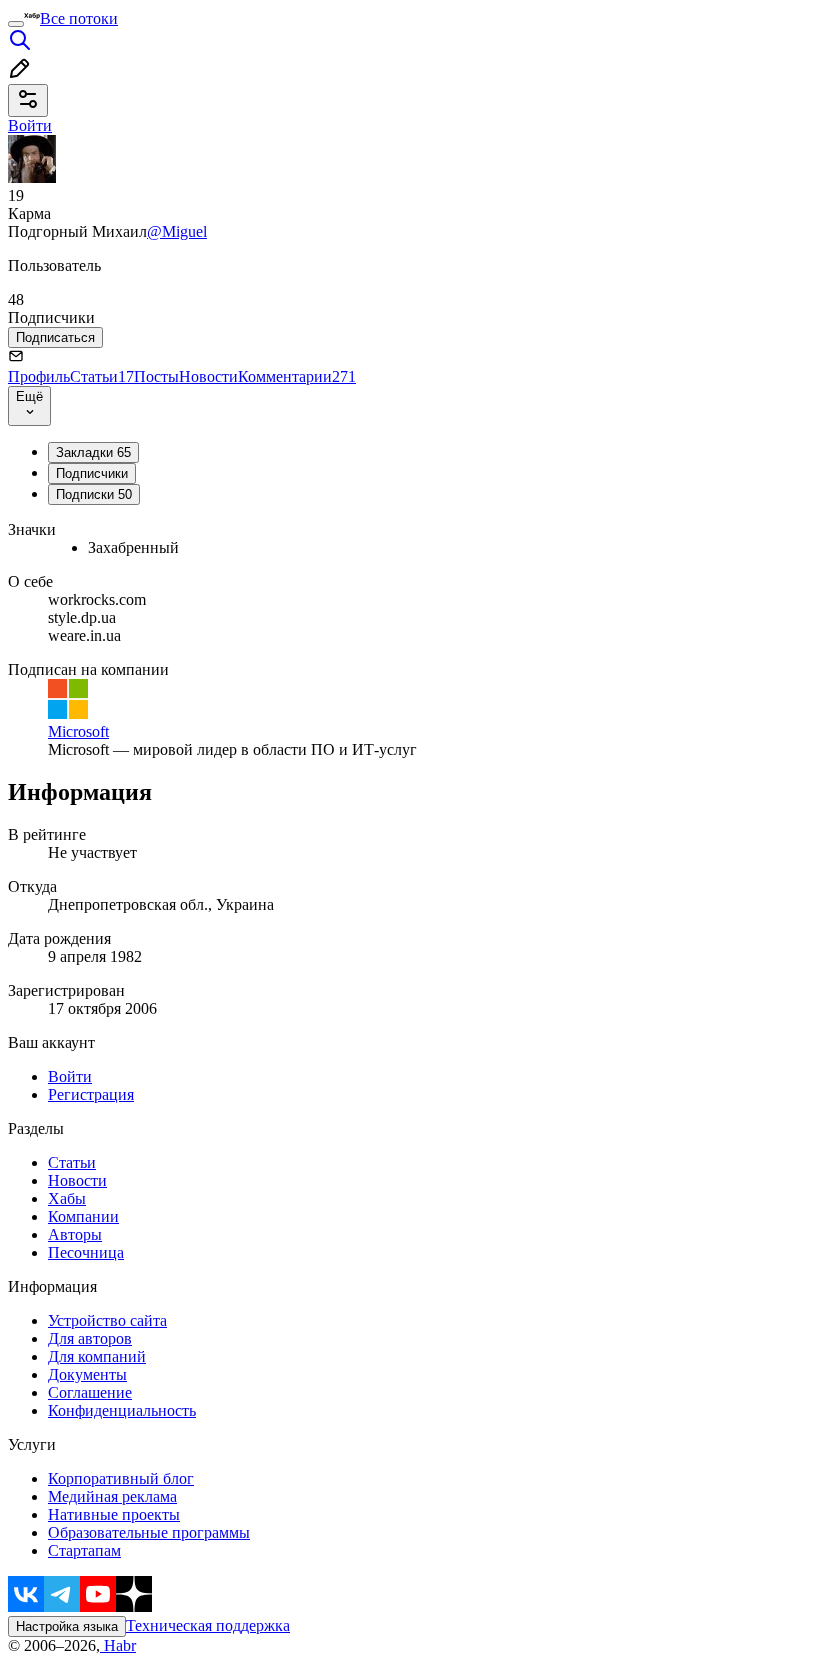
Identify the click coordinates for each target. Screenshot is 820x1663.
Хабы (67, 1198)
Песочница (86, 1252)
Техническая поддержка (208, 1625)
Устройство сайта (107, 1320)
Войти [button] (30, 125)
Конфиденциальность (122, 1410)
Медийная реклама (112, 1496)
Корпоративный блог (121, 1478)
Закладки (93, 452)
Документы (87, 1374)
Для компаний (97, 1356)
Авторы (75, 1234)
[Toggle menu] (16, 24)
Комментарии (297, 376)
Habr (118, 1645)
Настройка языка (67, 1626)
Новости (208, 376)
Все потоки (79, 18)
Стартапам (84, 1550)
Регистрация (91, 1094)
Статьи (102, 376)
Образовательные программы (149, 1532)
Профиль (39, 376)
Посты (156, 376)
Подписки (94, 494)
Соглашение (90, 1392)
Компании (83, 1216)
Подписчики (92, 473)
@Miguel (177, 231)
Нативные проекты (114, 1514)
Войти (70, 1076)
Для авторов (90, 1338)
